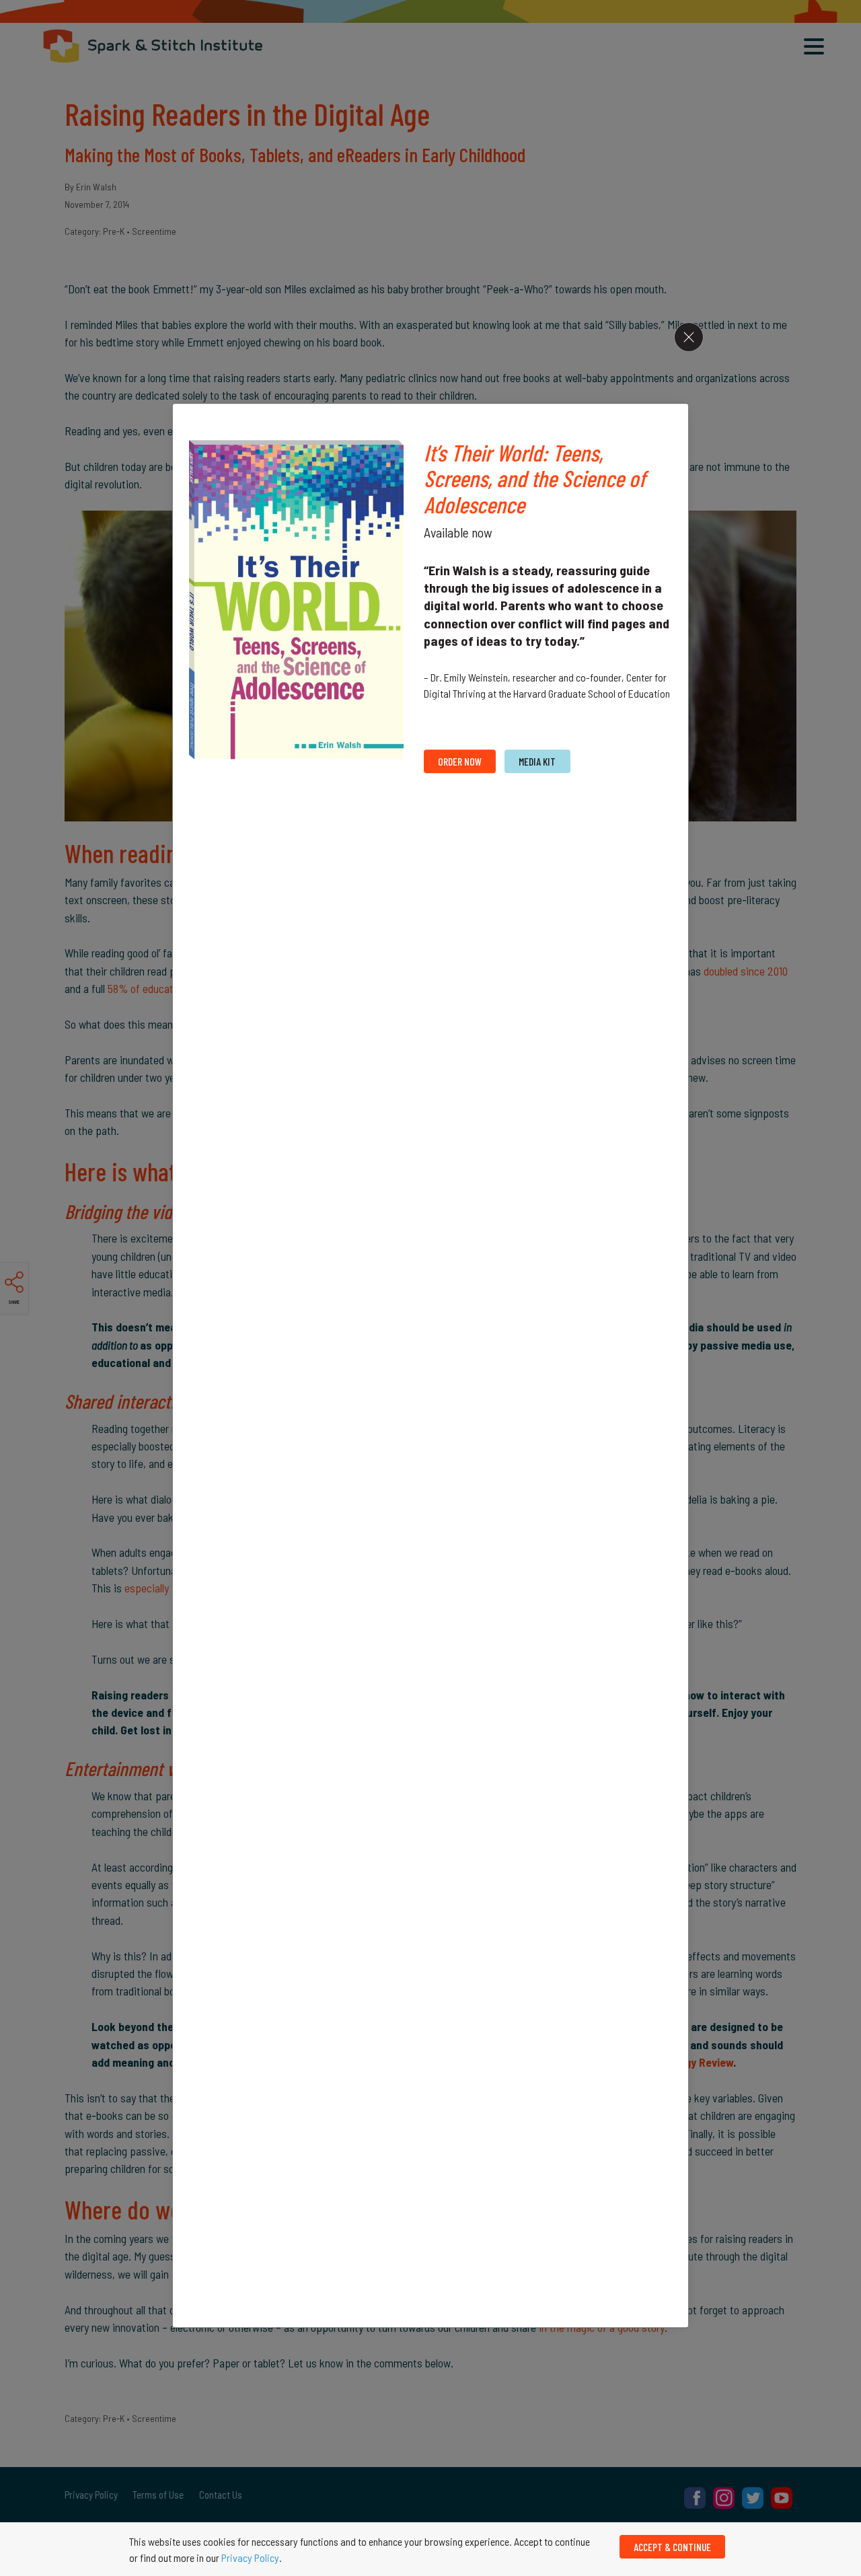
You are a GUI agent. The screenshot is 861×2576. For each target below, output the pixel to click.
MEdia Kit (537, 761)
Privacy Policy (250, 2557)
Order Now (460, 761)
